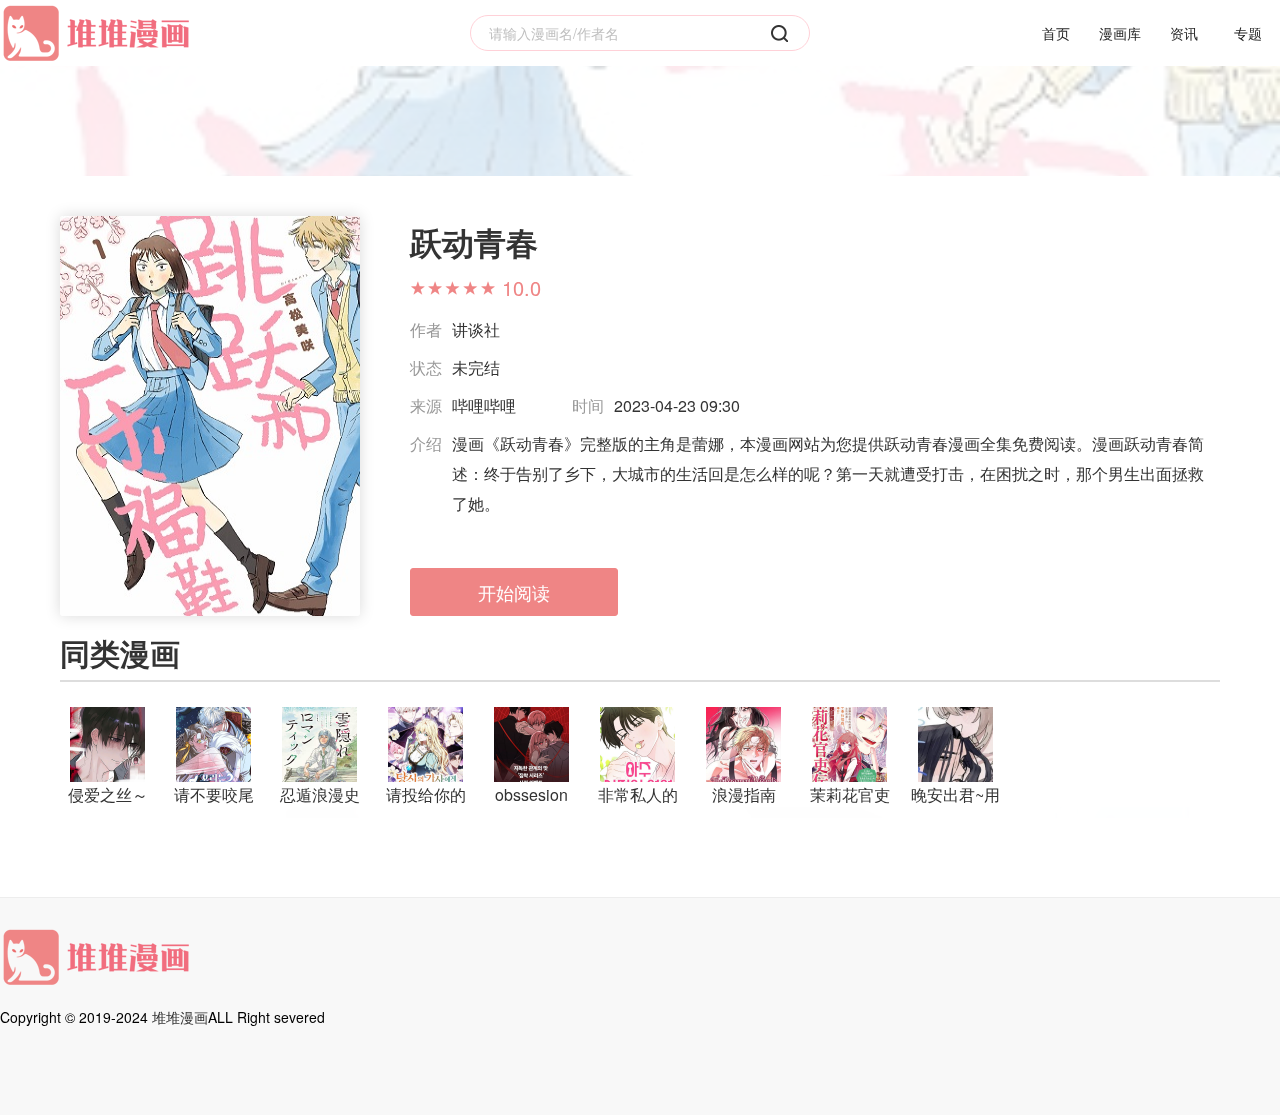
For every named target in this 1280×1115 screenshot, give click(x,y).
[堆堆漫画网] (100, 33)
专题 (1248, 33)
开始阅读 (514, 592)
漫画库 (1120, 33)
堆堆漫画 (180, 1017)
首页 (1056, 33)
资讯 (1184, 33)
